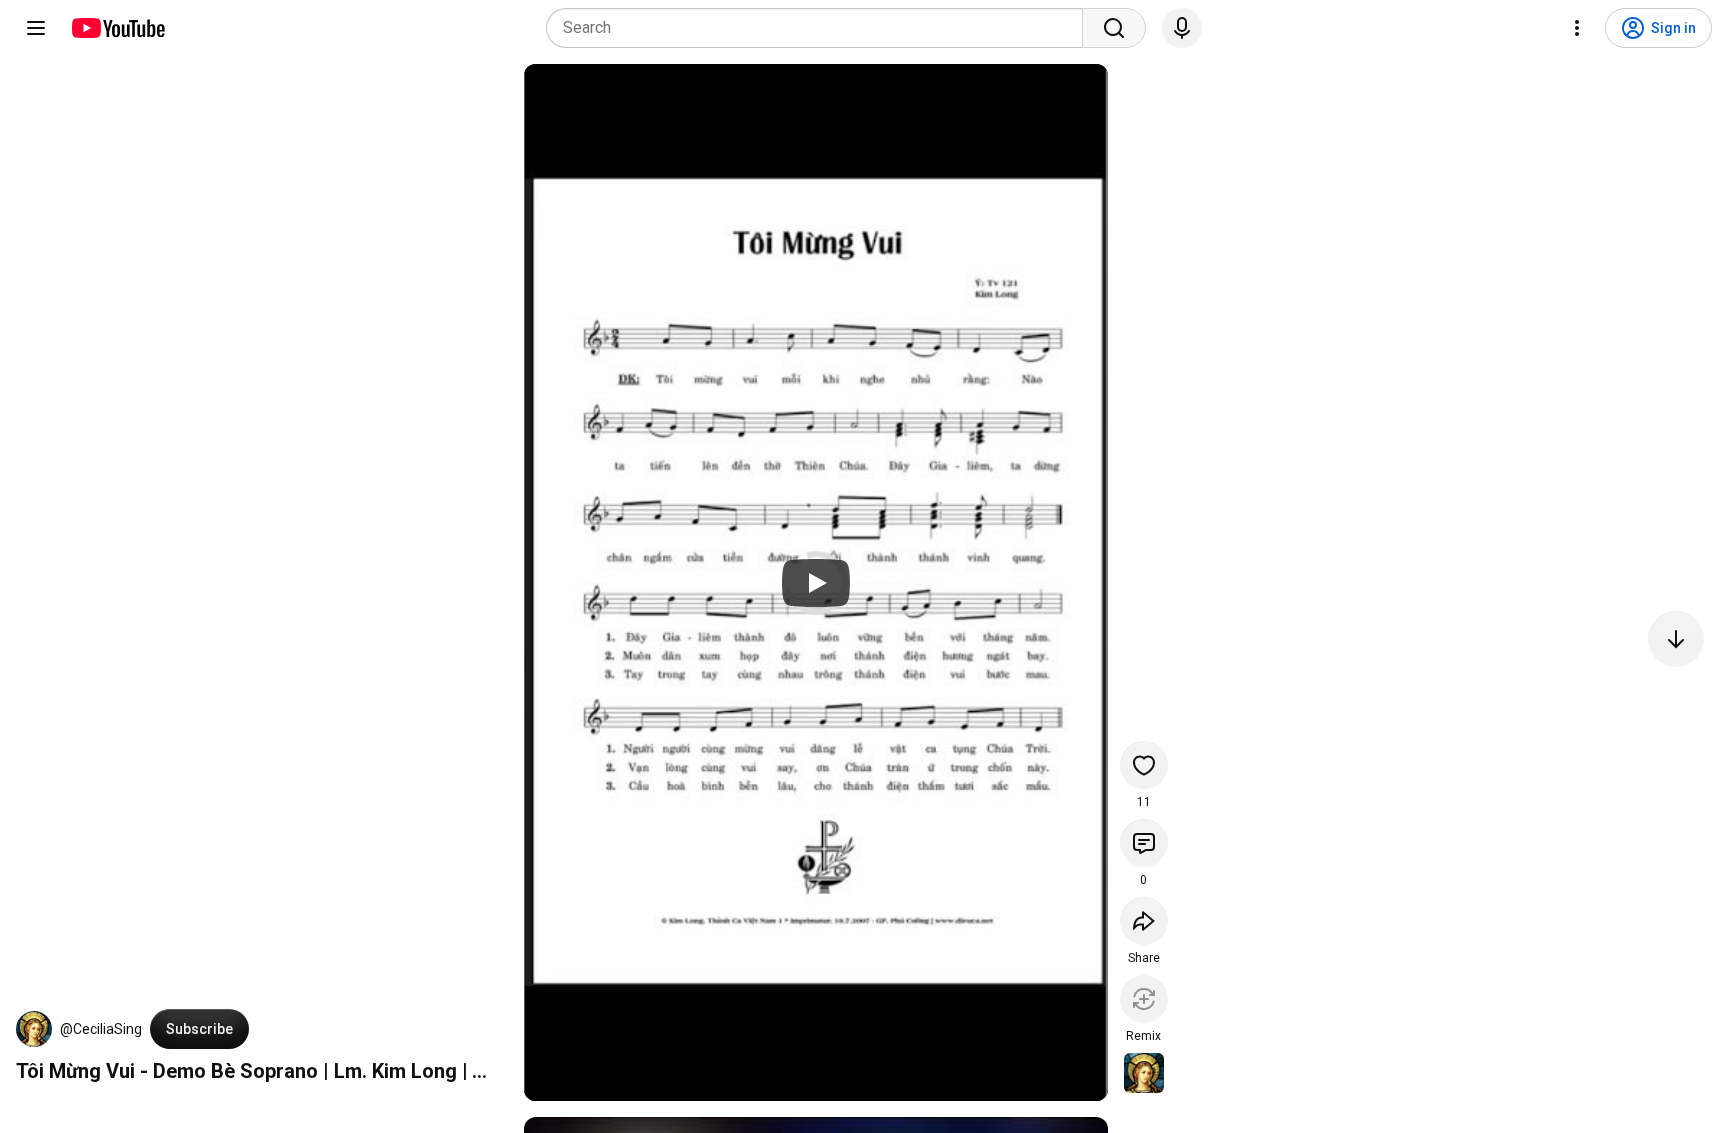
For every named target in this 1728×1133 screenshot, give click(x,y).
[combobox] (820, 28)
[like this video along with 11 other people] (1144, 765)
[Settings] (1577, 28)
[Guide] (36, 28)
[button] (34, 1029)
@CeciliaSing (101, 1029)
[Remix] (1144, 999)
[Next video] (1676, 639)
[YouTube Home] (117, 28)
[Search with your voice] (1182, 28)
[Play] (816, 583)
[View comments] (1144, 843)
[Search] (1114, 28)
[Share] (1144, 921)
